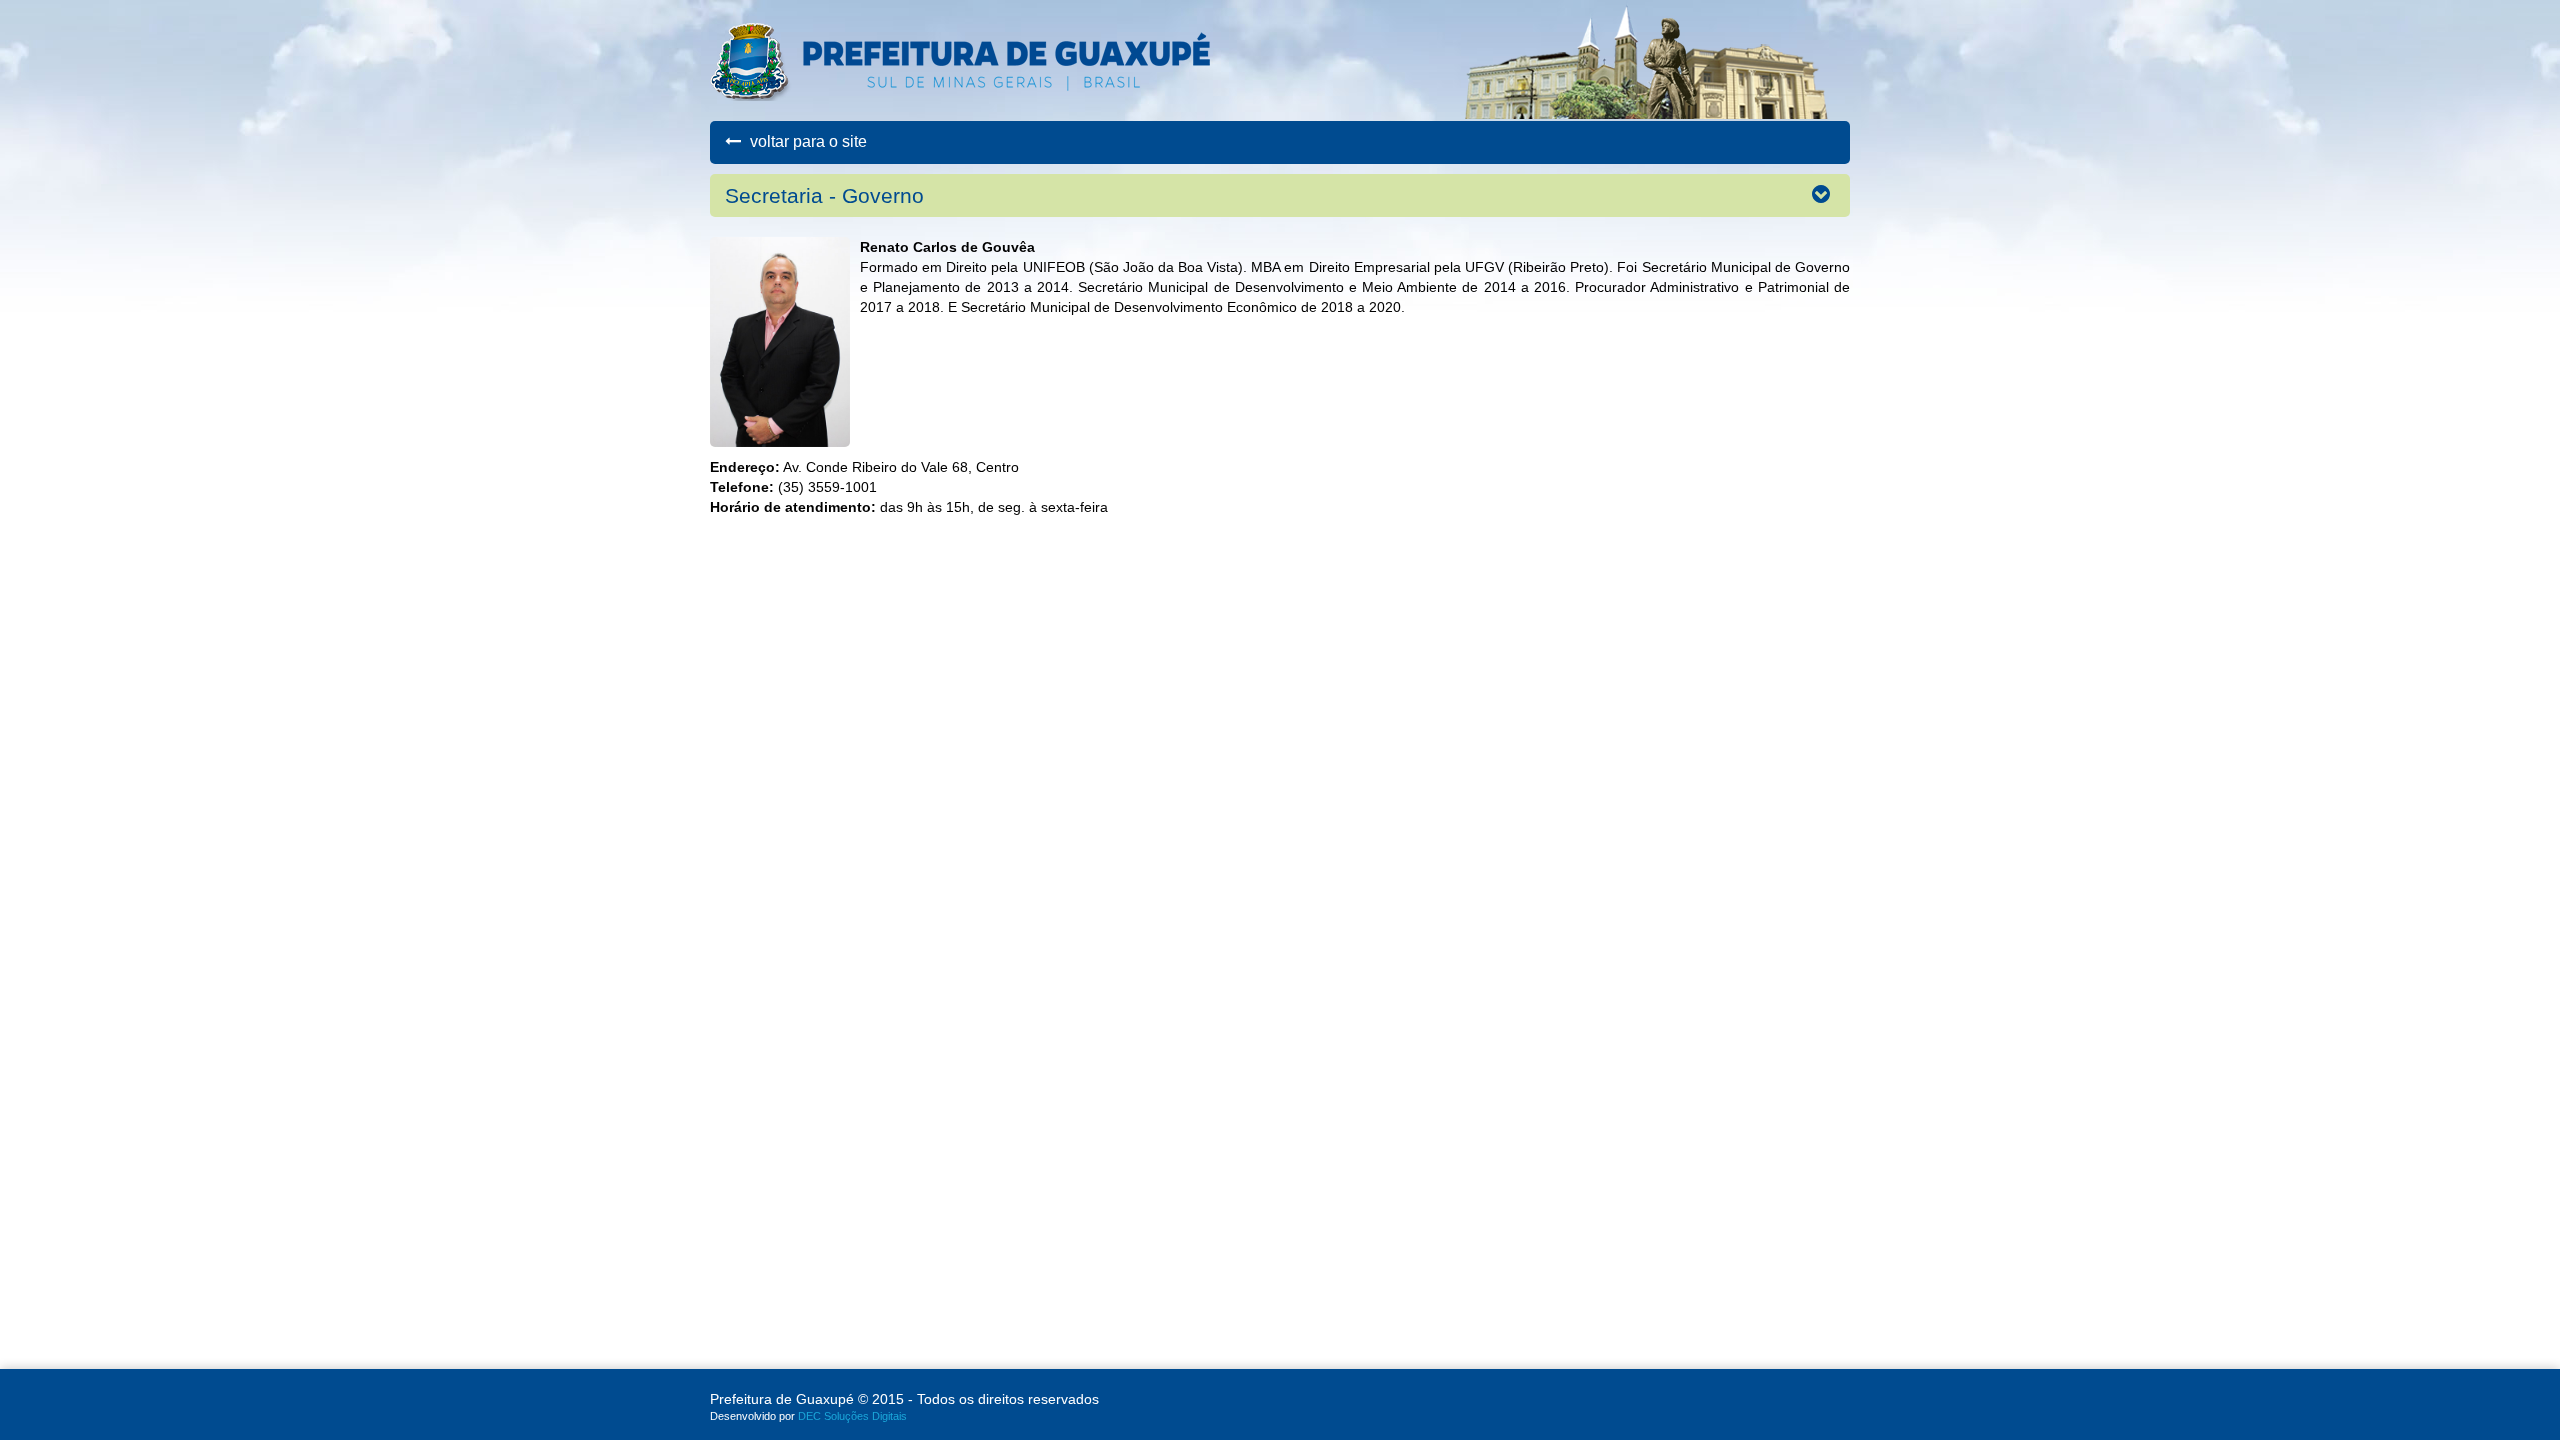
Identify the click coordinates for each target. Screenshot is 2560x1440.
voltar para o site (806, 141)
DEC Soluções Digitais (852, 1416)
